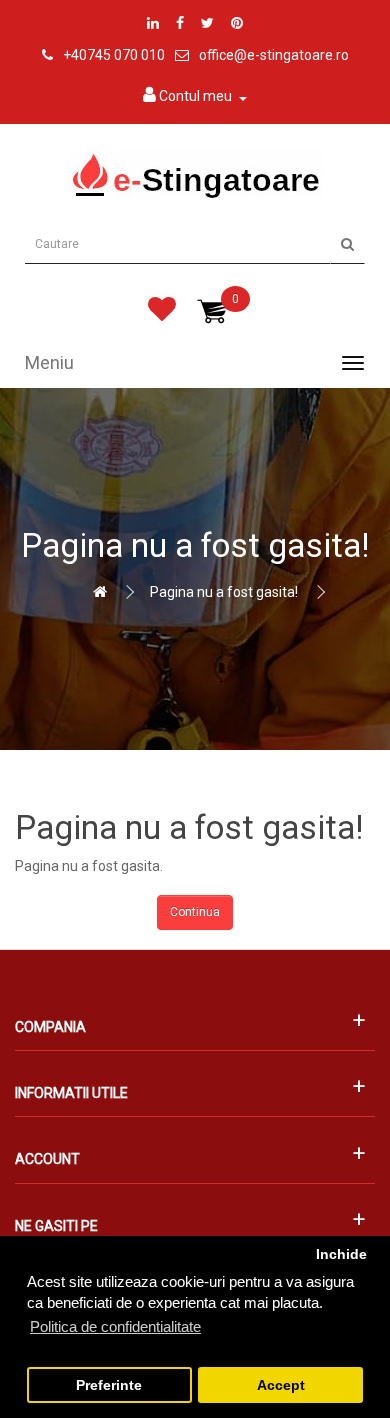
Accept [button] (281, 1385)
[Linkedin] (153, 23)
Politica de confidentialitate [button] (115, 1326)
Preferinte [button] (109, 1385)
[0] (162, 314)
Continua (195, 912)
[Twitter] (207, 23)
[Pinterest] (237, 23)
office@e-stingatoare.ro (274, 55)
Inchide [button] (341, 1254)
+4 (71, 55)
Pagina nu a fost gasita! (224, 592)
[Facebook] (180, 23)
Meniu (49, 362)
